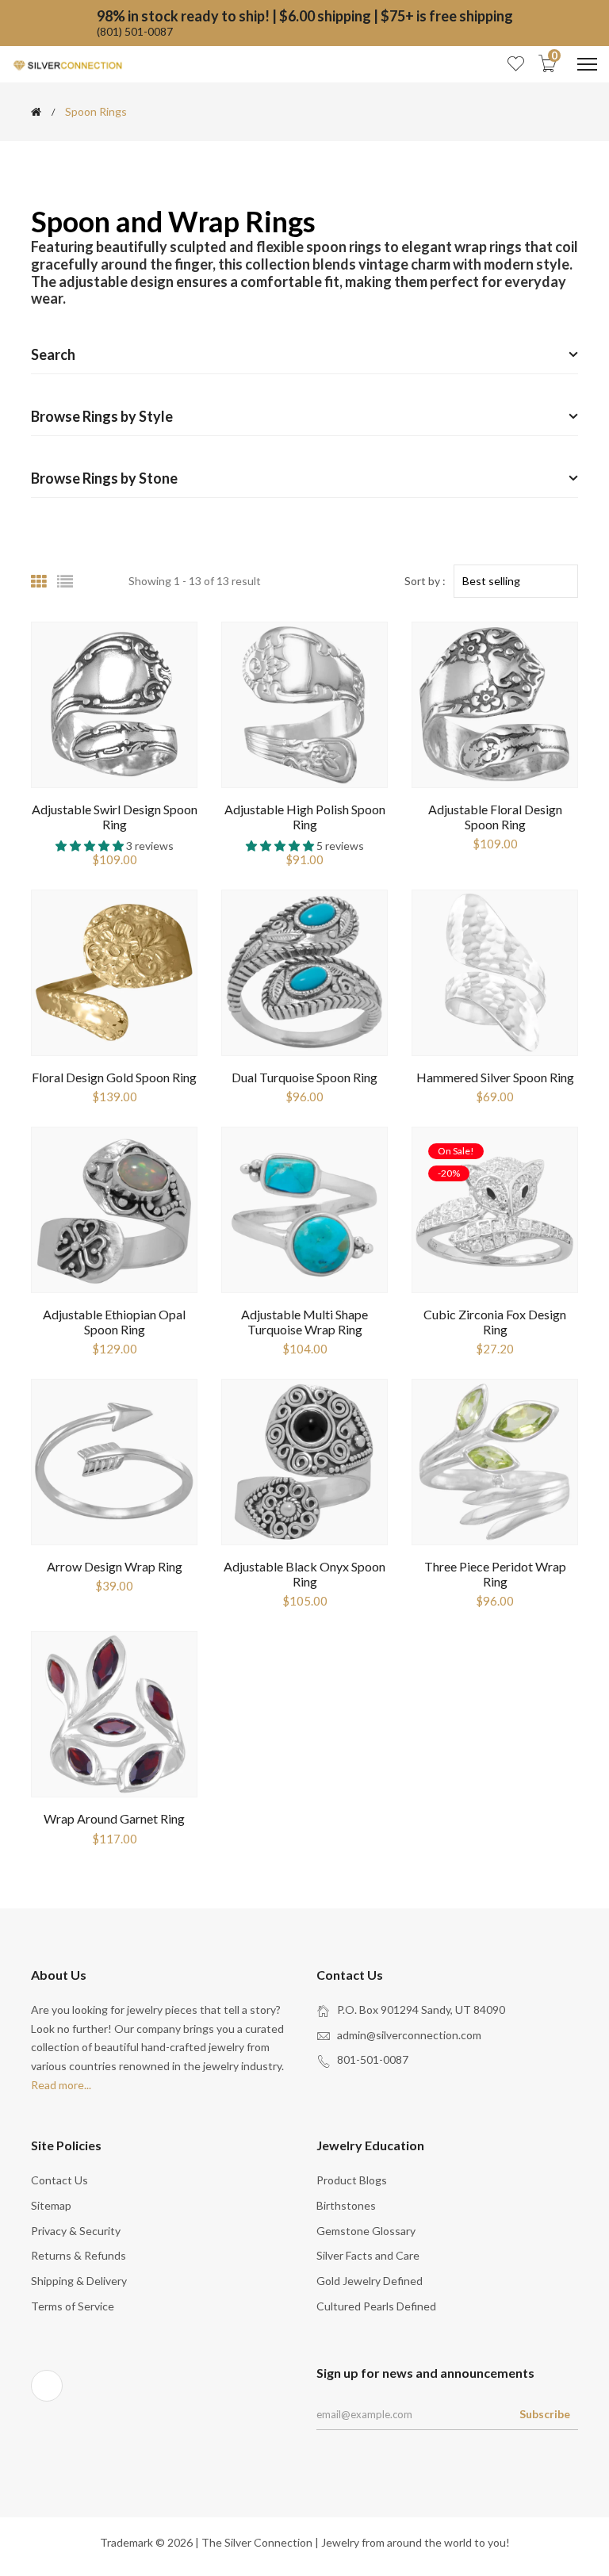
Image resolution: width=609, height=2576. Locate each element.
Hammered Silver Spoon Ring (495, 1077)
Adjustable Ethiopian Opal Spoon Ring (114, 1322)
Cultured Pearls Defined (376, 2306)
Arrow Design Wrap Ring (115, 1566)
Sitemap (51, 2205)
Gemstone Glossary (366, 2231)
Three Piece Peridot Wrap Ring (495, 1574)
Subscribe (545, 2414)
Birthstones (346, 2205)
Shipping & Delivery (79, 2281)
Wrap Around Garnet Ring (114, 1818)
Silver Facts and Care (368, 2255)
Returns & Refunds (79, 2255)
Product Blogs (352, 2180)
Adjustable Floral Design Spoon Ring (495, 817)
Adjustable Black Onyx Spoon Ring (304, 1574)
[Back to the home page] (36, 112)
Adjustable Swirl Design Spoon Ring (115, 817)
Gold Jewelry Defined (370, 2281)
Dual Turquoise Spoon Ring (304, 1077)
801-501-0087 (373, 2059)
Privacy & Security (76, 2231)
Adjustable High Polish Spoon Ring (305, 817)
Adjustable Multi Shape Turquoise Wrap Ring (304, 1322)
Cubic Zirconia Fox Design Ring (495, 1322)
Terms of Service (73, 2306)
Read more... (61, 2085)
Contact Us (59, 2180)
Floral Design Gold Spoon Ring (114, 1077)
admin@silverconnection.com (409, 2035)
